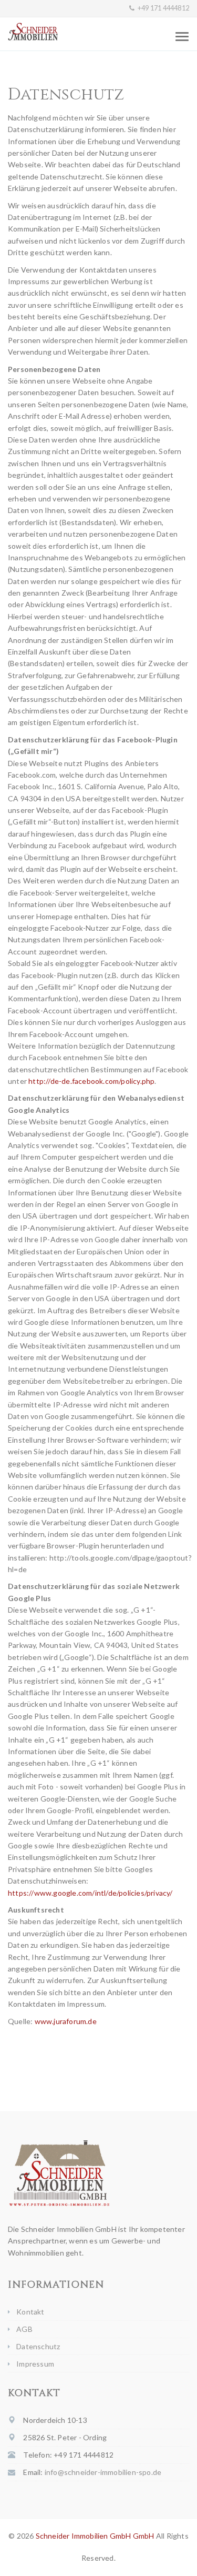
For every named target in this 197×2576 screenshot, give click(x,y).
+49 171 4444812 (163, 8)
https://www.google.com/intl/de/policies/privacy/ (90, 1893)
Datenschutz (38, 2346)
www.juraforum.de (66, 2021)
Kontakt (30, 2312)
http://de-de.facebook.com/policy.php (91, 1081)
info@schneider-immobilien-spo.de (103, 2472)
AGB (24, 2329)
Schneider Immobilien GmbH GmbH (95, 2536)
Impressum (35, 2364)
